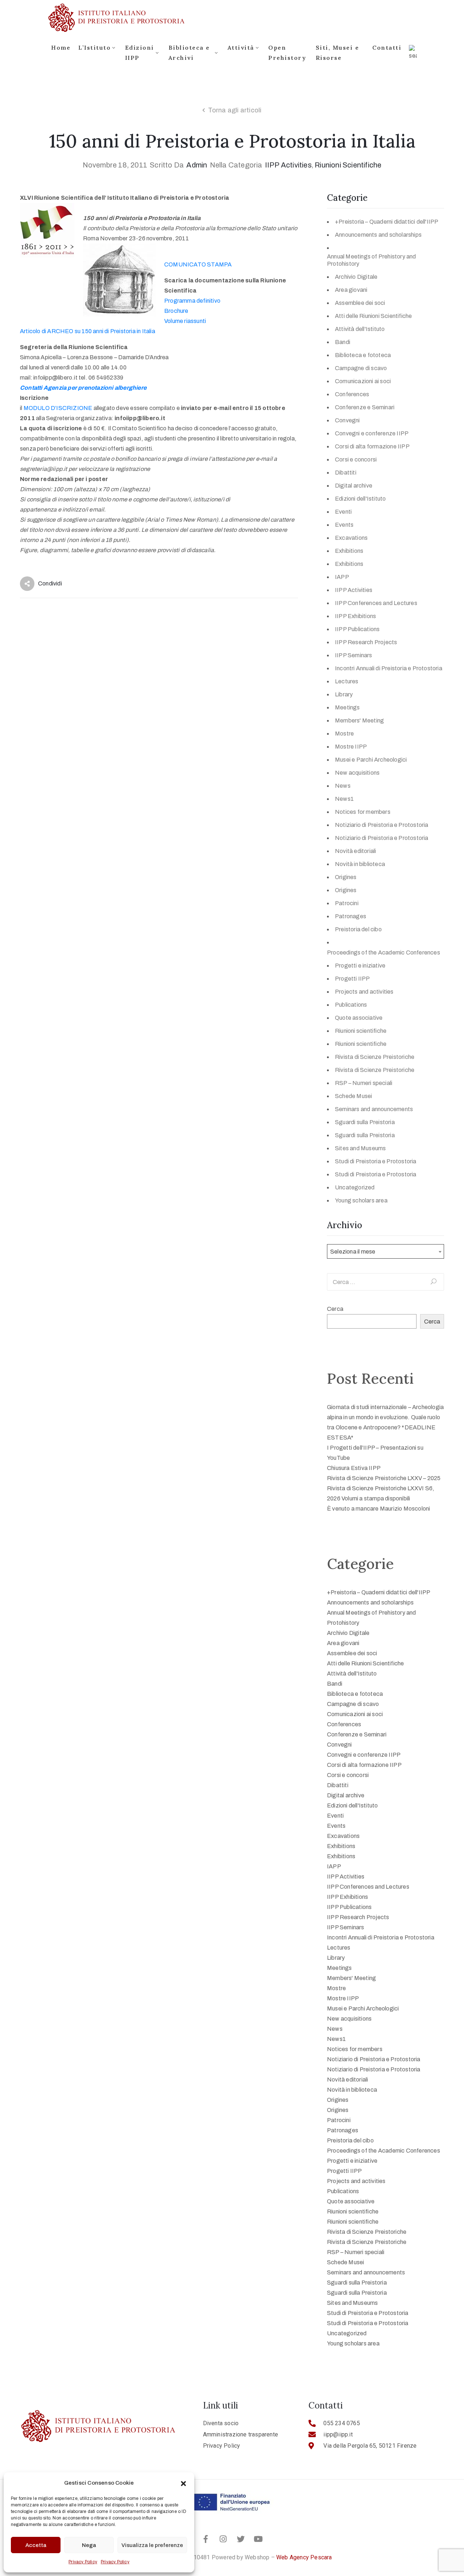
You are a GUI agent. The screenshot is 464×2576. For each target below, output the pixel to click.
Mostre (344, 734)
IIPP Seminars (354, 655)
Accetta (36, 2545)
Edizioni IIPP (140, 53)
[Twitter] (241, 2539)
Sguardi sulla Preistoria (365, 1122)
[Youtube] (258, 2539)
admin (197, 165)
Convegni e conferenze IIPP (372, 433)
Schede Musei (353, 1096)
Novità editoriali (355, 851)
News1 (344, 799)
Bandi (343, 342)
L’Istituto (94, 47)
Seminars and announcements (374, 1109)
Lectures (347, 681)
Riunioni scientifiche (348, 165)
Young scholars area (361, 1200)
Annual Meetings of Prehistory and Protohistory (372, 260)
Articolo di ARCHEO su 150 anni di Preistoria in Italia (88, 331)
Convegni (347, 420)
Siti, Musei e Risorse (337, 53)
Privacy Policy (83, 2562)
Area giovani (351, 290)
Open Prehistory (287, 53)
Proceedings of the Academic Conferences (384, 952)
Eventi (343, 512)
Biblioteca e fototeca (363, 355)
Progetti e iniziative (360, 966)
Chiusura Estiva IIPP (354, 1468)
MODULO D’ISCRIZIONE (59, 408)
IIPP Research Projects (366, 642)
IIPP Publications (357, 629)
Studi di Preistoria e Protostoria (376, 1161)
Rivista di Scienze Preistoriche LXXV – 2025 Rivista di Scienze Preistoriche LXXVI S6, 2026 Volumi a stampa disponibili (384, 1488)
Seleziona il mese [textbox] (353, 1252)
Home (61, 47)
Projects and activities (364, 992)
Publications (351, 1005)
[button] (183, 2483)
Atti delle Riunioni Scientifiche (373, 316)
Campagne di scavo (361, 368)
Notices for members (363, 812)
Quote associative (359, 1018)
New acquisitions (357, 773)
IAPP (342, 577)
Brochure (176, 311)
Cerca (335, 1309)
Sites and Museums (360, 1148)
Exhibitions (349, 551)
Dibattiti (346, 473)
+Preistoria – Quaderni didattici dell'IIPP (387, 222)
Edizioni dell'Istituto (360, 499)
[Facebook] (206, 2539)
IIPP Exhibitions (355, 616)
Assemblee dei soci (360, 303)
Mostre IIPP (351, 747)
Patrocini (347, 903)
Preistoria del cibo (358, 929)
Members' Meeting (359, 720)
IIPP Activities (288, 165)
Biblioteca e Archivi (189, 53)
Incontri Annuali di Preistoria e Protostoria (389, 668)
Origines (346, 877)
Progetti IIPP (353, 979)
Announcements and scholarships (378, 235)
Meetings (347, 707)
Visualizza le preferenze (152, 2545)
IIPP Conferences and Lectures (376, 603)
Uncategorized (355, 1187)
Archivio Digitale (356, 277)
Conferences (352, 394)
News (343, 786)
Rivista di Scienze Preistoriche (375, 1057)
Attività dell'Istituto (360, 329)
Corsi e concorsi (356, 459)
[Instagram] (223, 2539)
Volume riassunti (185, 321)
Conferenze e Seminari (365, 407)
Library (344, 694)
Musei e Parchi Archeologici (371, 760)
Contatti (387, 47)
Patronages (351, 916)
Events (344, 525)
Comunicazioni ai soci (363, 381)
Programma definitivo (192, 301)
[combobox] (386, 1251)
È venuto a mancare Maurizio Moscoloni (378, 1509)
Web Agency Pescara (304, 2557)
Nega (89, 2545)
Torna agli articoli (235, 110)
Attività (241, 47)
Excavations (351, 538)
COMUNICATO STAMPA (198, 264)
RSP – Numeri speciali (364, 1083)
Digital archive (354, 486)
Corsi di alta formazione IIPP (372, 446)
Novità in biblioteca (360, 864)
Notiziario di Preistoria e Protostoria (382, 825)
